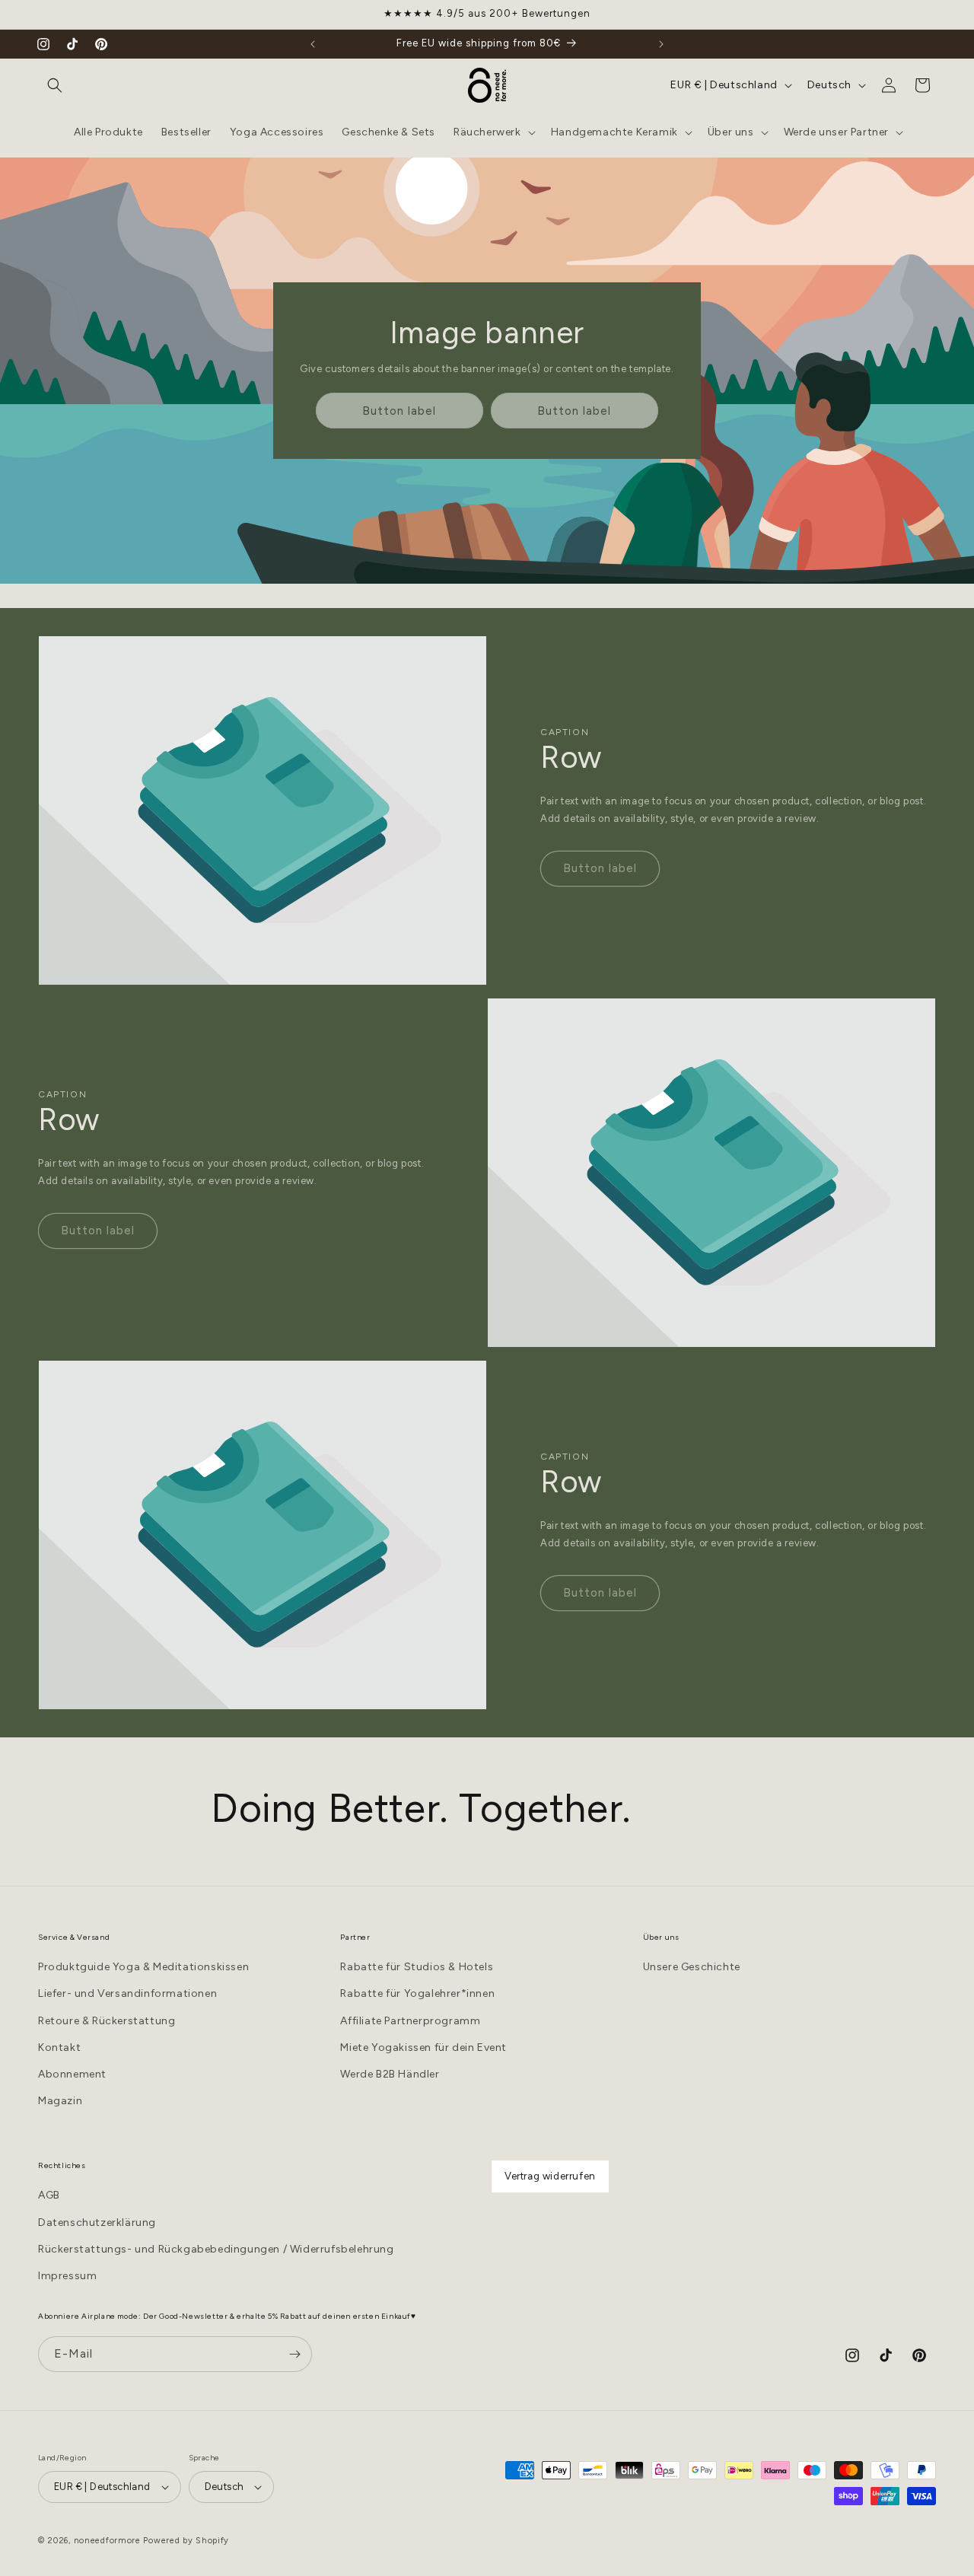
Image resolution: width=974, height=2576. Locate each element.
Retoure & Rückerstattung (107, 2021)
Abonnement (72, 2074)
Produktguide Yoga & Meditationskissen (143, 1967)
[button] (55, 85)
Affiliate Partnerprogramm (410, 2021)
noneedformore (107, 2541)
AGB (49, 2195)
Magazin (60, 2101)
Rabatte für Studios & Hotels (417, 1967)
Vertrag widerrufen (550, 2176)
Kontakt (59, 2047)
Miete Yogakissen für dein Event (423, 2047)
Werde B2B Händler (390, 2074)
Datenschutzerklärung (97, 2222)
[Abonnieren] (294, 2354)
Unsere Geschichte (692, 1967)
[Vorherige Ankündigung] (313, 44)
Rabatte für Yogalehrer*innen (417, 1994)
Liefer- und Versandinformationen (127, 1994)
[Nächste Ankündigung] (661, 44)
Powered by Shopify (186, 2541)
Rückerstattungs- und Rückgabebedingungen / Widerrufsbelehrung (216, 2248)
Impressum (67, 2275)
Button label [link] (399, 411)
